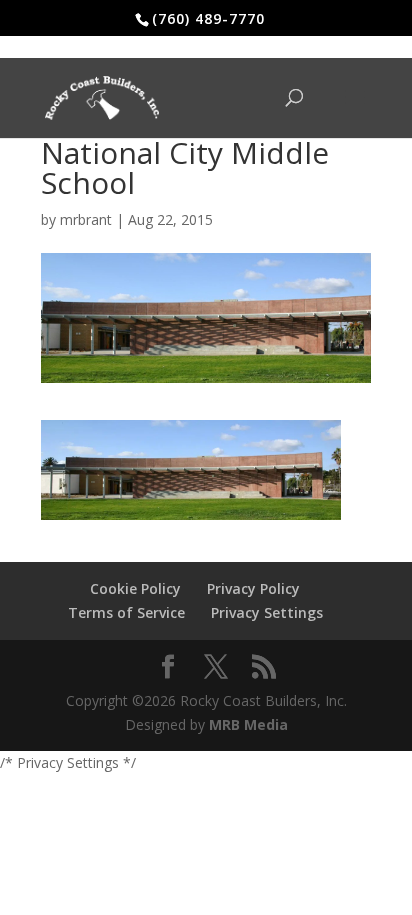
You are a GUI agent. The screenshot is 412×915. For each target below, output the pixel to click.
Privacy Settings (267, 612)
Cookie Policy (135, 588)
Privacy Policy (253, 588)
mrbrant (86, 219)
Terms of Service (126, 612)
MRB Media (248, 724)
